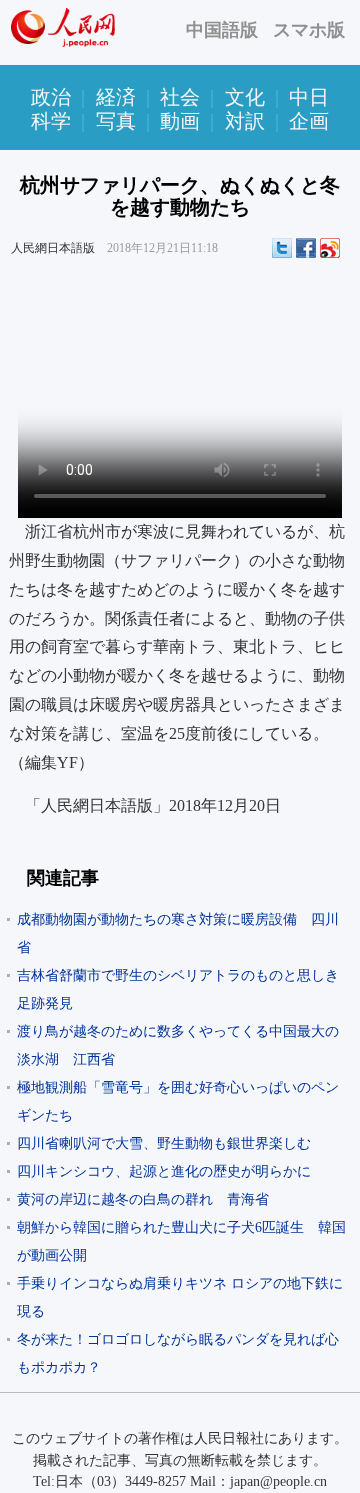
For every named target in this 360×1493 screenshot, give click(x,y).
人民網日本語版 (53, 248)
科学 (51, 121)
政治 (51, 97)
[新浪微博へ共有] (330, 248)
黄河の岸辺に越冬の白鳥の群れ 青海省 (150, 1199)
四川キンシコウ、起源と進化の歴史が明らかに (164, 1171)
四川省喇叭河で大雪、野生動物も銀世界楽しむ (164, 1143)
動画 (180, 121)
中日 (309, 97)
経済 (116, 97)
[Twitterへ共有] (282, 248)
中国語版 (222, 30)
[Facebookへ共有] (306, 248)
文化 (245, 97)
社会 (180, 97)
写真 (116, 121)
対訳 (245, 121)
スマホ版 (309, 30)
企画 (309, 121)
